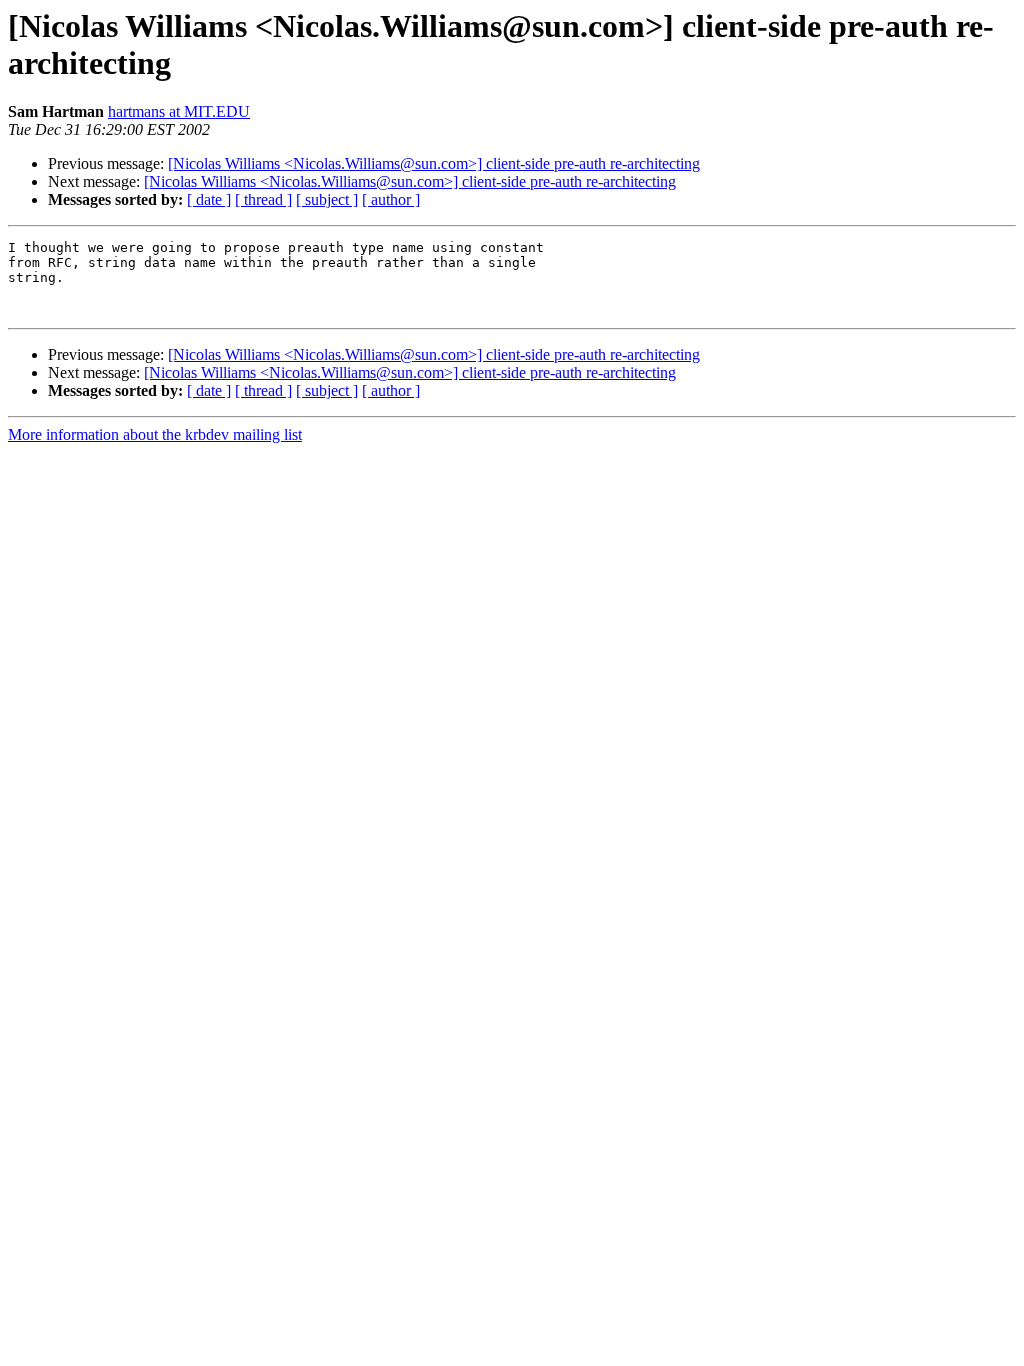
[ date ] (209, 199)
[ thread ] (263, 199)
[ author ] (391, 199)
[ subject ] (327, 199)
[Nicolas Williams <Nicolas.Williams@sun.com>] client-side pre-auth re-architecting (434, 163)
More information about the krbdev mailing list (155, 434)
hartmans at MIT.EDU (179, 111)
